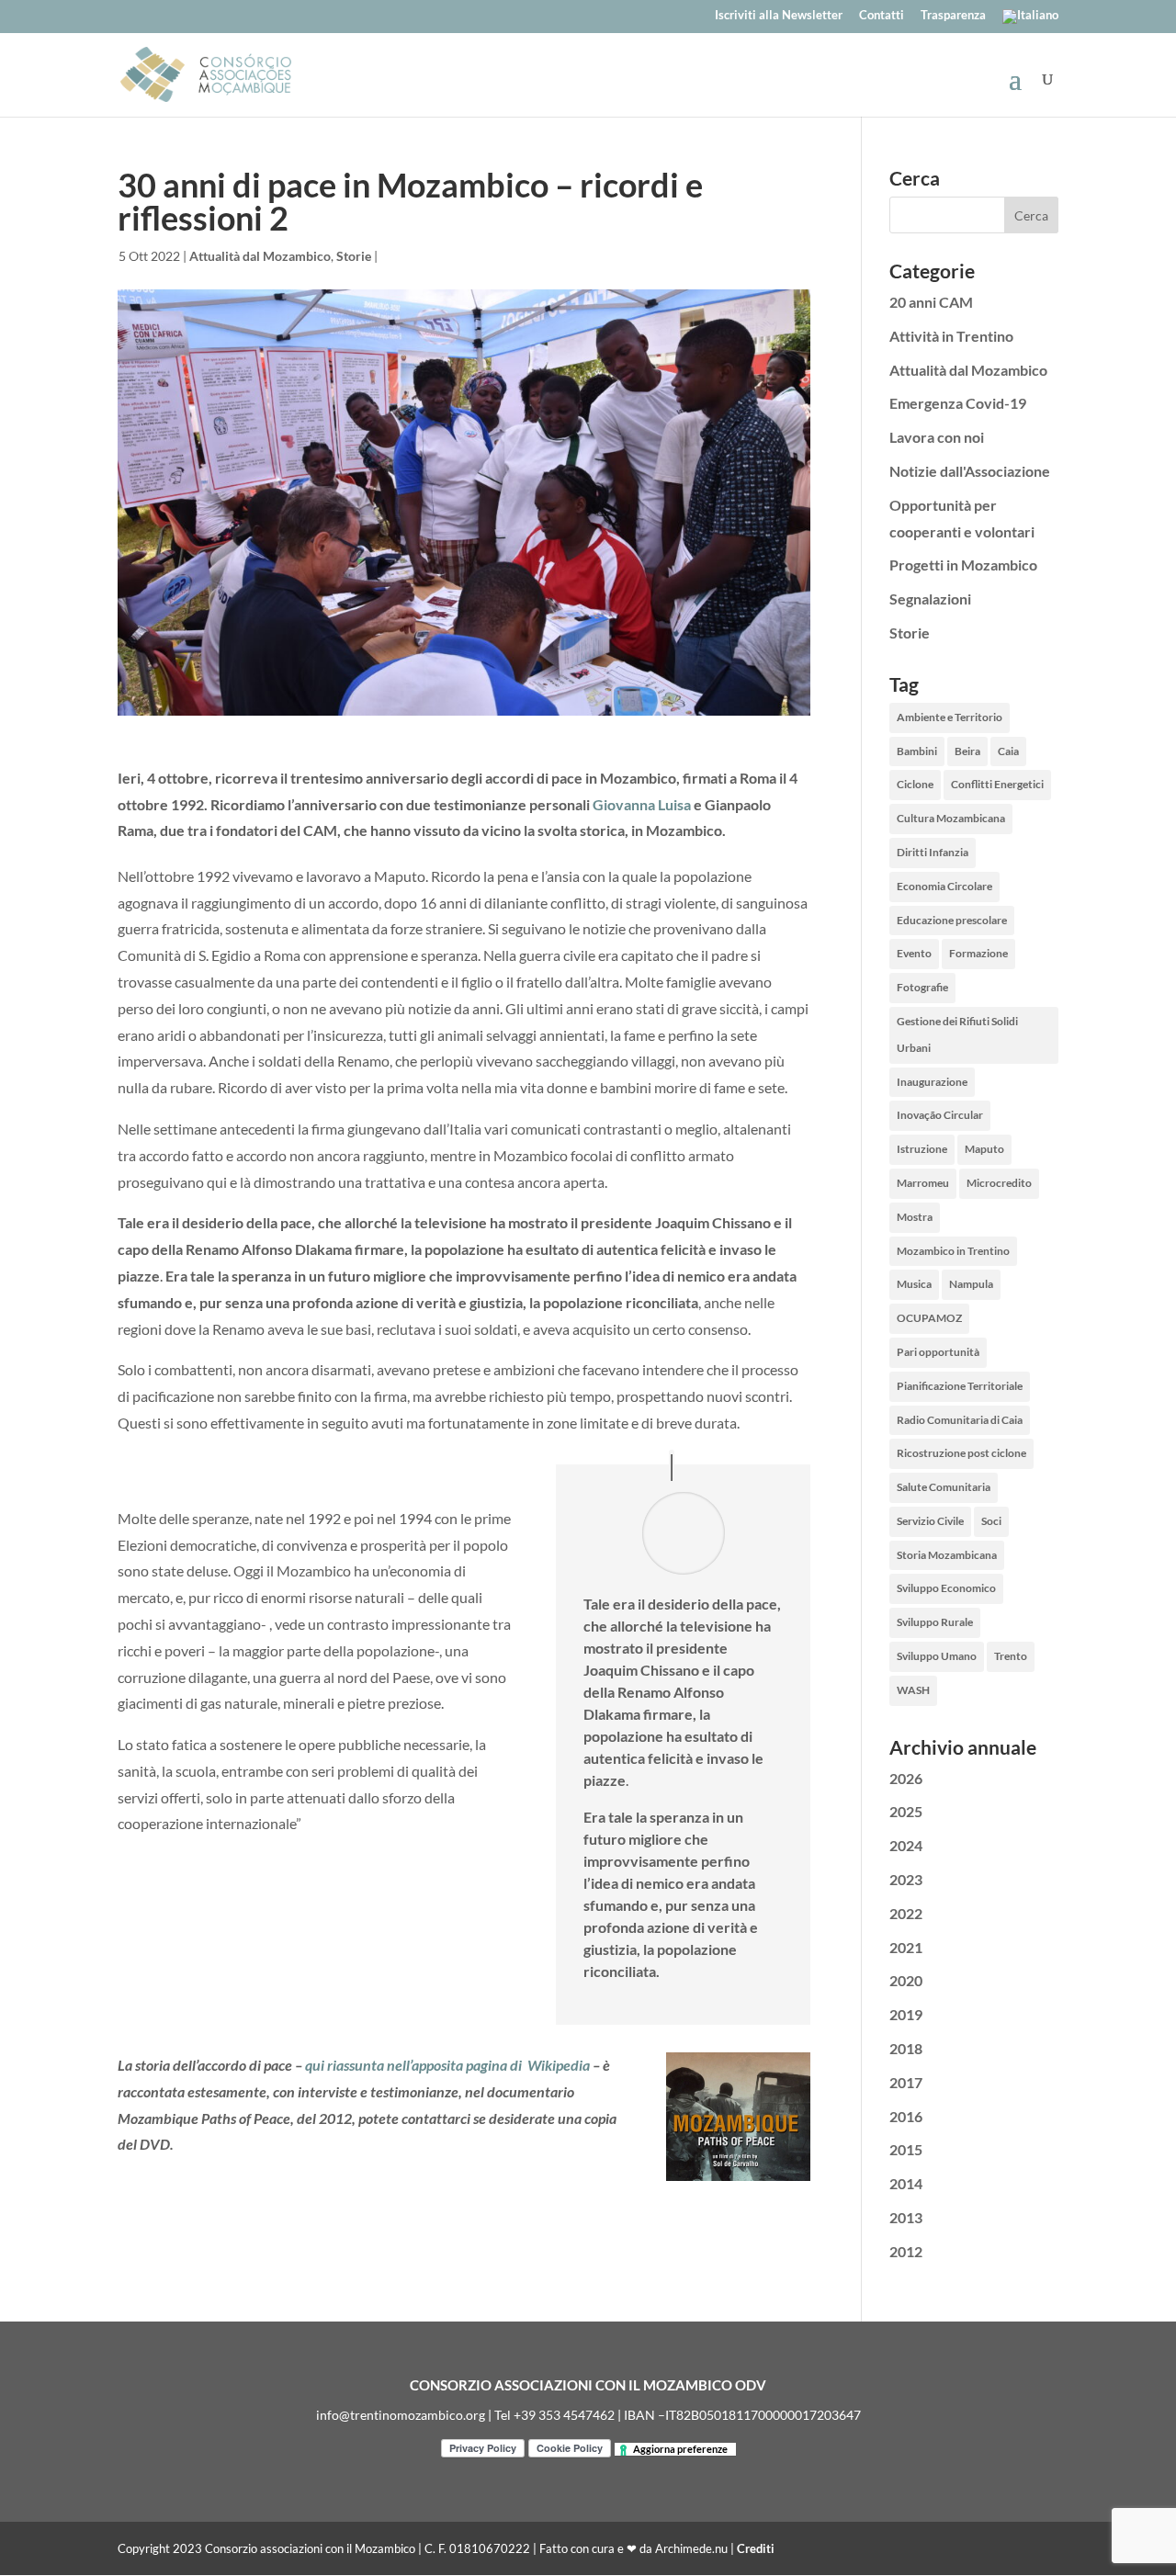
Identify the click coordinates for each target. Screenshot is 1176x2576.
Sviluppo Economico (946, 1588)
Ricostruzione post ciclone (961, 1453)
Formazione (978, 953)
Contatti (882, 16)
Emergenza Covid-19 (958, 403)
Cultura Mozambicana (951, 818)
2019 (906, 2014)
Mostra (915, 1217)
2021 (906, 1947)
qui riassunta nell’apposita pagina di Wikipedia (447, 2065)
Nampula (971, 1284)
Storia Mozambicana (947, 1555)
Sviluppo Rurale (935, 1622)
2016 (906, 2116)
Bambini (917, 751)
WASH (913, 1690)
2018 (906, 2048)
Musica (914, 1284)
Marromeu (923, 1183)
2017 (906, 2082)
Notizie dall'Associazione (970, 471)
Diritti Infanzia (933, 852)
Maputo (984, 1149)
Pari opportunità (938, 1352)
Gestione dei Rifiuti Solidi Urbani (957, 1034)
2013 (906, 2217)
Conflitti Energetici (997, 784)
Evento (914, 953)
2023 (906, 1879)
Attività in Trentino (951, 336)
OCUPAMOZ (929, 1318)
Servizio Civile (930, 1521)
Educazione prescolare (952, 920)
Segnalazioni (930, 599)
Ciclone (915, 784)
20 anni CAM (931, 302)
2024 (906, 1845)
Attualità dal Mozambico (260, 256)
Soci (991, 1521)
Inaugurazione (932, 1082)
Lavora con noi (937, 437)
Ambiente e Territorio (950, 717)
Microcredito (999, 1183)
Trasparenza (953, 16)
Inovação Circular (940, 1115)
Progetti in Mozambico (963, 565)
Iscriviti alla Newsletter (779, 16)
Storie (354, 256)
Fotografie (922, 987)
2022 (906, 1913)
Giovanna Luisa (642, 804)
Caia (1008, 751)
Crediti (756, 2548)
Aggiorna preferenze (680, 2449)
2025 (906, 1811)
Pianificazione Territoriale (960, 1386)
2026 (906, 1778)
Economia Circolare (944, 886)
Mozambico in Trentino (953, 1251)
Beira (967, 751)
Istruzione (922, 1149)
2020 (906, 1980)
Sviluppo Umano (937, 1656)
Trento (1011, 1656)
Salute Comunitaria (944, 1487)
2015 (906, 2149)
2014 (906, 2183)
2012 (906, 2251)
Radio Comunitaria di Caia (960, 1420)
